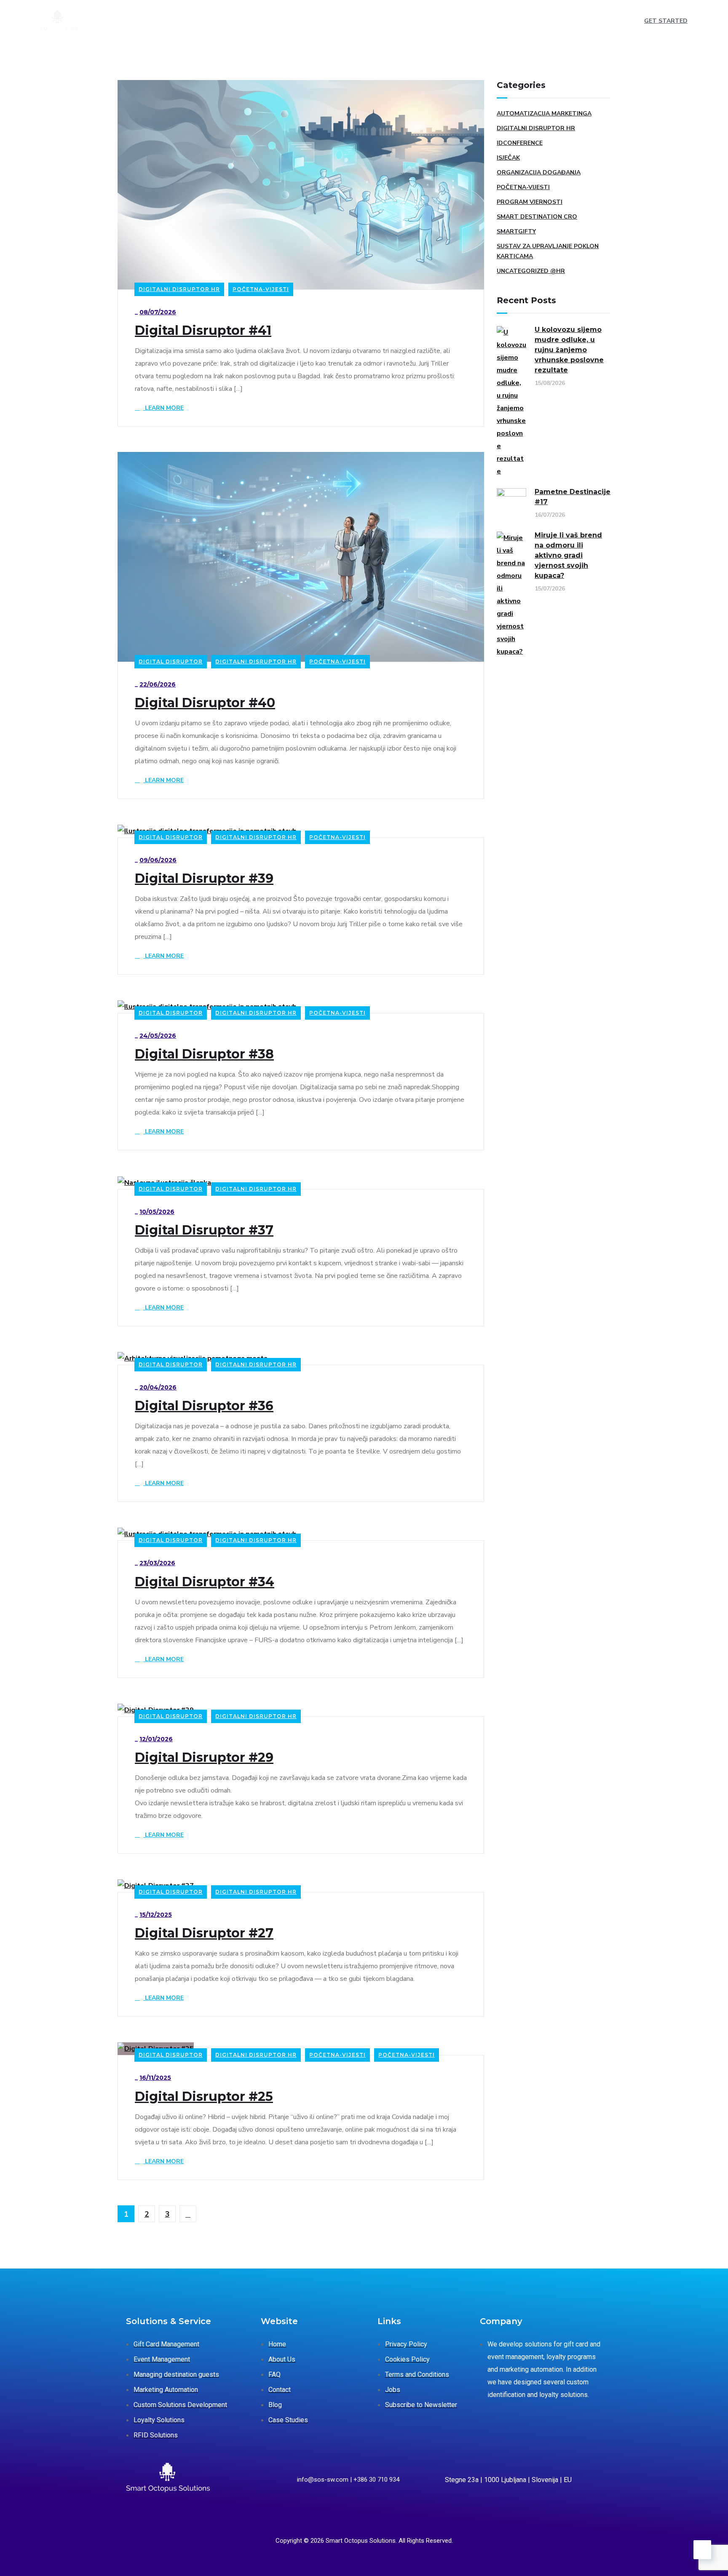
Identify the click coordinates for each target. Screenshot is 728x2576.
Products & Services (165, 21)
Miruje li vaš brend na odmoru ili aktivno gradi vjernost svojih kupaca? (568, 555)
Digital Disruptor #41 (203, 331)
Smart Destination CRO (537, 217)
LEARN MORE (163, 408)
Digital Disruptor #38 (204, 1054)
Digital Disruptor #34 (205, 1582)
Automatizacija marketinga (544, 114)
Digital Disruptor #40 (205, 703)
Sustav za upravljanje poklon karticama (548, 251)
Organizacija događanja (539, 172)
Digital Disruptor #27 (204, 1933)
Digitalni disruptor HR (179, 289)
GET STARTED (666, 21)
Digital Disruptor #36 (204, 1406)
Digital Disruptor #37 (204, 1230)
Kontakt (493, 21)
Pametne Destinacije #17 (573, 497)
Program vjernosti (530, 202)
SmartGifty (516, 231)
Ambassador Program (427, 21)
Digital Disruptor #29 (204, 1758)
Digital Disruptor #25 (204, 2097)
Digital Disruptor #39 (204, 879)
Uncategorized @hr (531, 271)
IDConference (520, 143)
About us (294, 21)
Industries (239, 21)
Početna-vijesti (261, 289)
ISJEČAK (508, 158)
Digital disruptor (171, 661)
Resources (351, 21)
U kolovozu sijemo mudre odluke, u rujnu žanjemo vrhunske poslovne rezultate (569, 350)
